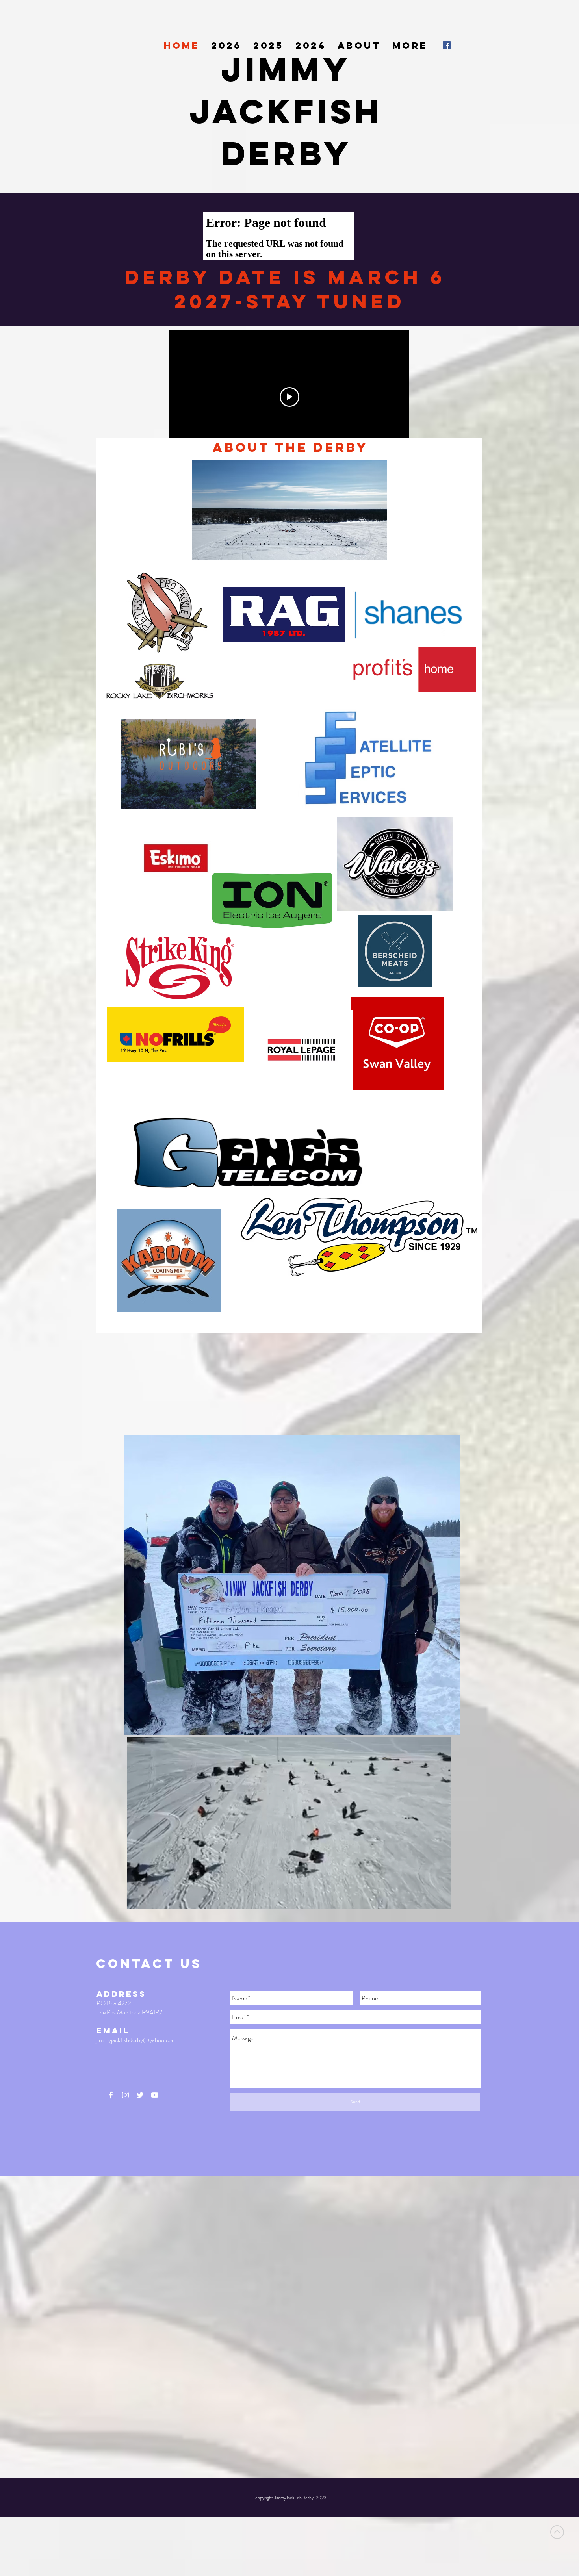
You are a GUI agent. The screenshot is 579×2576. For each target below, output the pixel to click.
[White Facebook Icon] (111, 2095)
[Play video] (289, 397)
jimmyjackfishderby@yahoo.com (136, 2040)
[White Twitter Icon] (140, 2095)
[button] (441, 1901)
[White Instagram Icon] (125, 2095)
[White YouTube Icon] (155, 2095)
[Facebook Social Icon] (447, 45)
